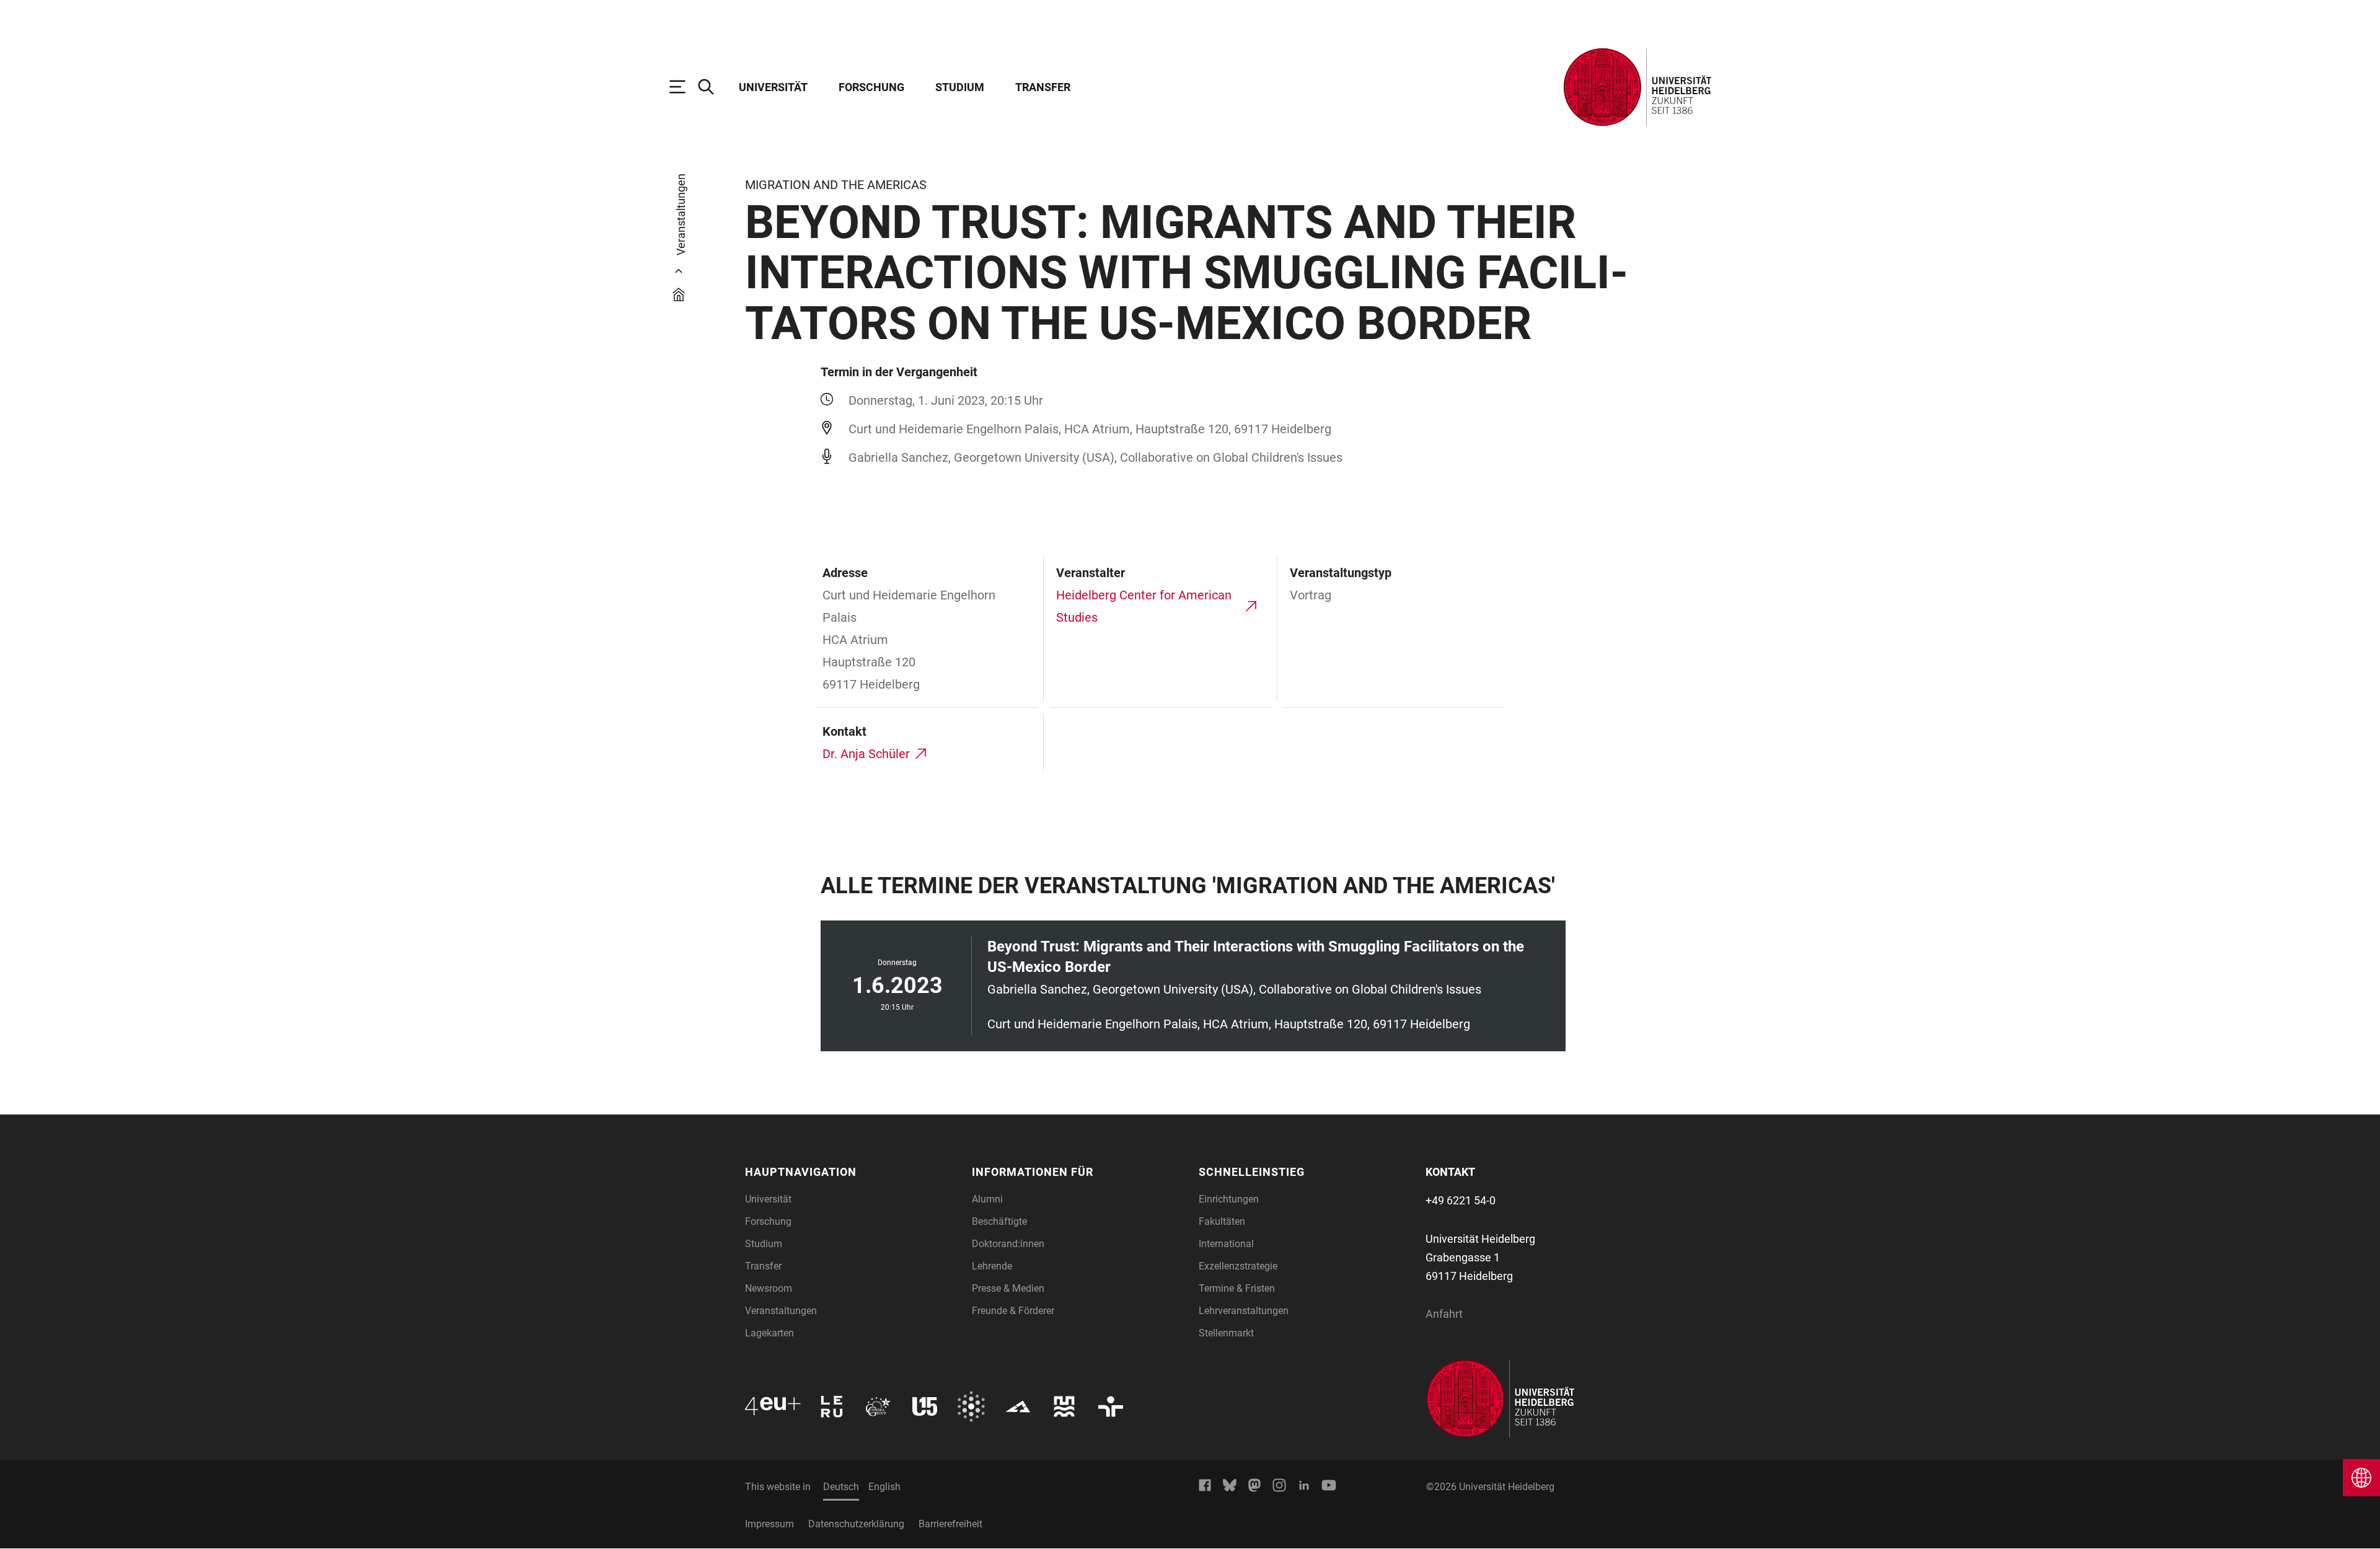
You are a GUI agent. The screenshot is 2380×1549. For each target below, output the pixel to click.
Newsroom (769, 1288)
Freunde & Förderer (1013, 1311)
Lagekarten (769, 1333)
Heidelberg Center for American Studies (1144, 606)
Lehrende (992, 1266)
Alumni (987, 1199)
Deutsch (841, 1487)
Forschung (871, 87)
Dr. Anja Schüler (866, 754)
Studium (960, 87)
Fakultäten (1222, 1221)
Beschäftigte (999, 1221)
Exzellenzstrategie (1238, 1266)
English (884, 1487)
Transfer (1043, 87)
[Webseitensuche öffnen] (712, 87)
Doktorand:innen (1008, 1244)
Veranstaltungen (781, 1311)
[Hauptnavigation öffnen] (684, 87)
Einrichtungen (1229, 1199)
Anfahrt (1444, 1314)
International (1226, 1244)
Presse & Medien (1008, 1288)
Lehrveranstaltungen (1244, 1311)
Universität (773, 87)
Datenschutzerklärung (856, 1524)
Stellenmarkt (1226, 1333)
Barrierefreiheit (950, 1524)
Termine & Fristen (1237, 1288)
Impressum (769, 1524)
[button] (851, 1172)
